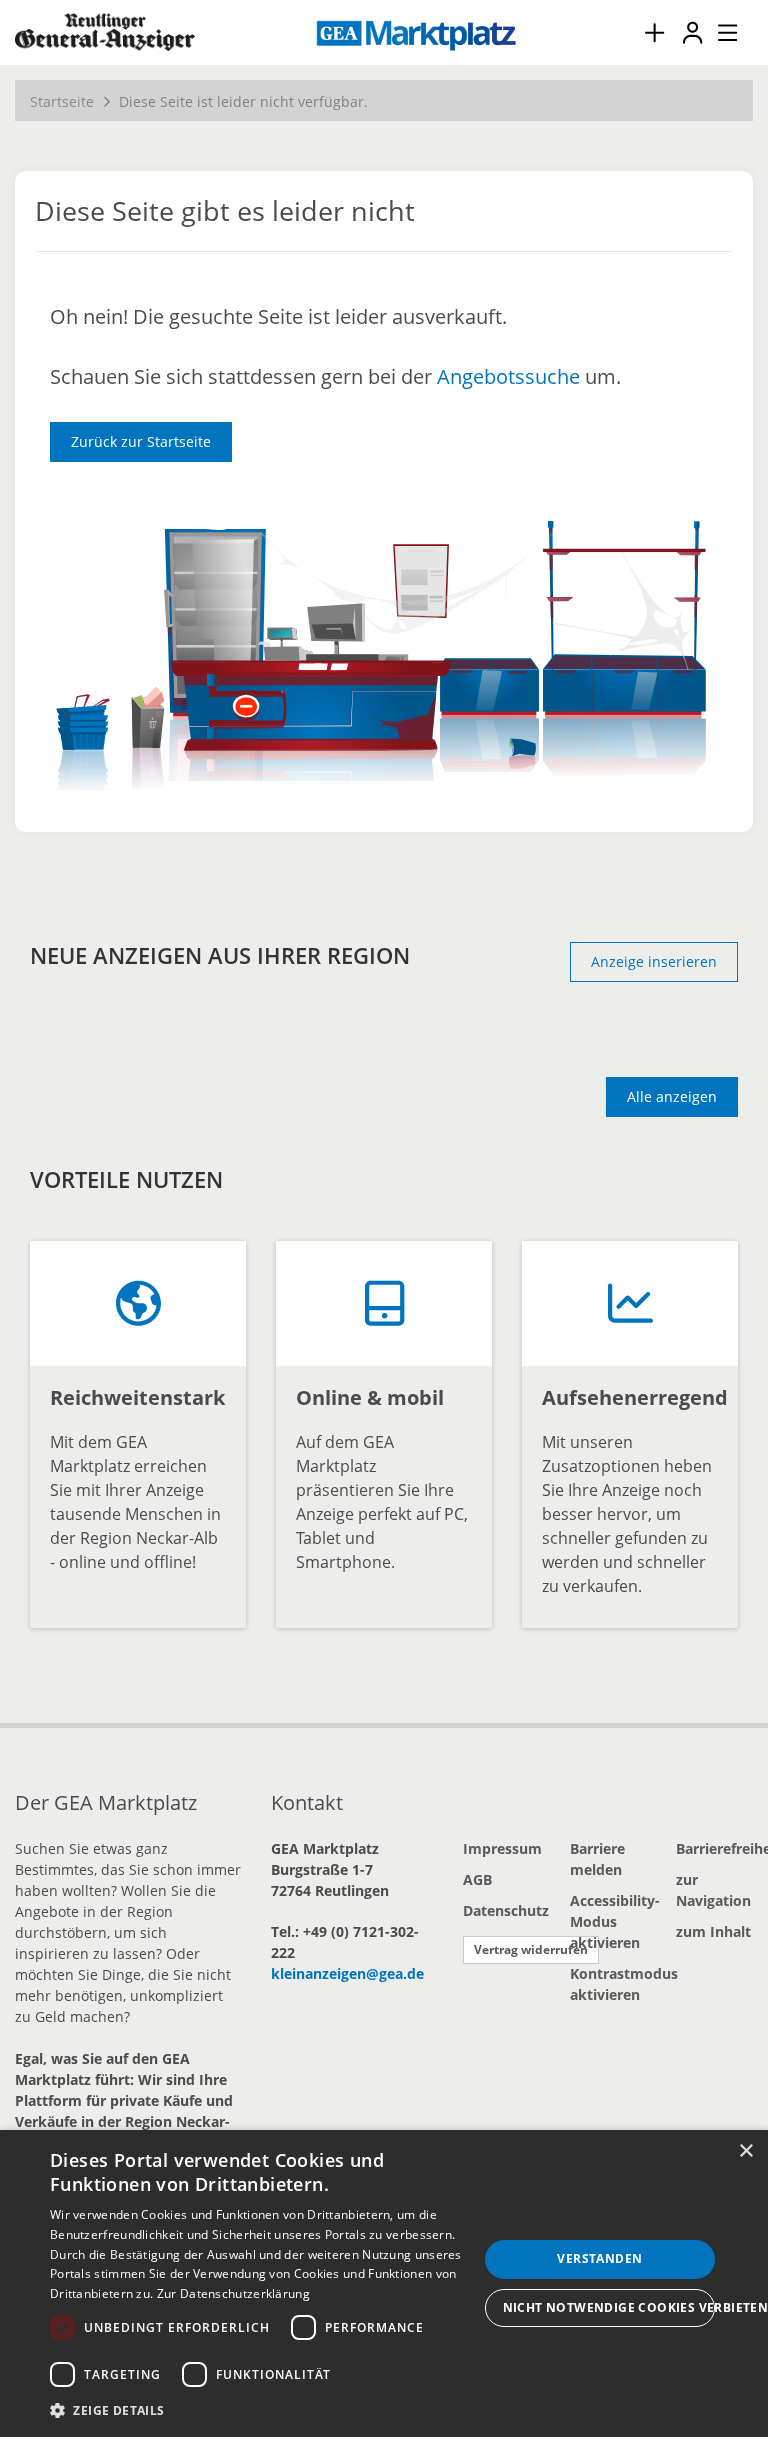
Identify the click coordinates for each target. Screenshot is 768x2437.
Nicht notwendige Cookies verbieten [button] (609, 2307)
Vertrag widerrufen (531, 1949)
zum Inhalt (713, 1931)
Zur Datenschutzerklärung (233, 2293)
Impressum (501, 1848)
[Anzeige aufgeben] (654, 32)
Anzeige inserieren (654, 961)
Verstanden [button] (599, 2258)
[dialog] (384, 2283)
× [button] (745, 2151)
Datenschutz (501, 1910)
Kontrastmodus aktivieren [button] (608, 1984)
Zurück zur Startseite (141, 441)
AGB (477, 1879)
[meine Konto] (692, 32)
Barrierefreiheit (714, 1848)
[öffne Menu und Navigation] (718, 30)
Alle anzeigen (672, 1096)
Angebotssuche (508, 376)
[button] (264, 2410)
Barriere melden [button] (597, 1859)
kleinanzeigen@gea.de (347, 1973)
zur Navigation (713, 1890)
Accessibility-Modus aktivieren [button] (608, 1921)
